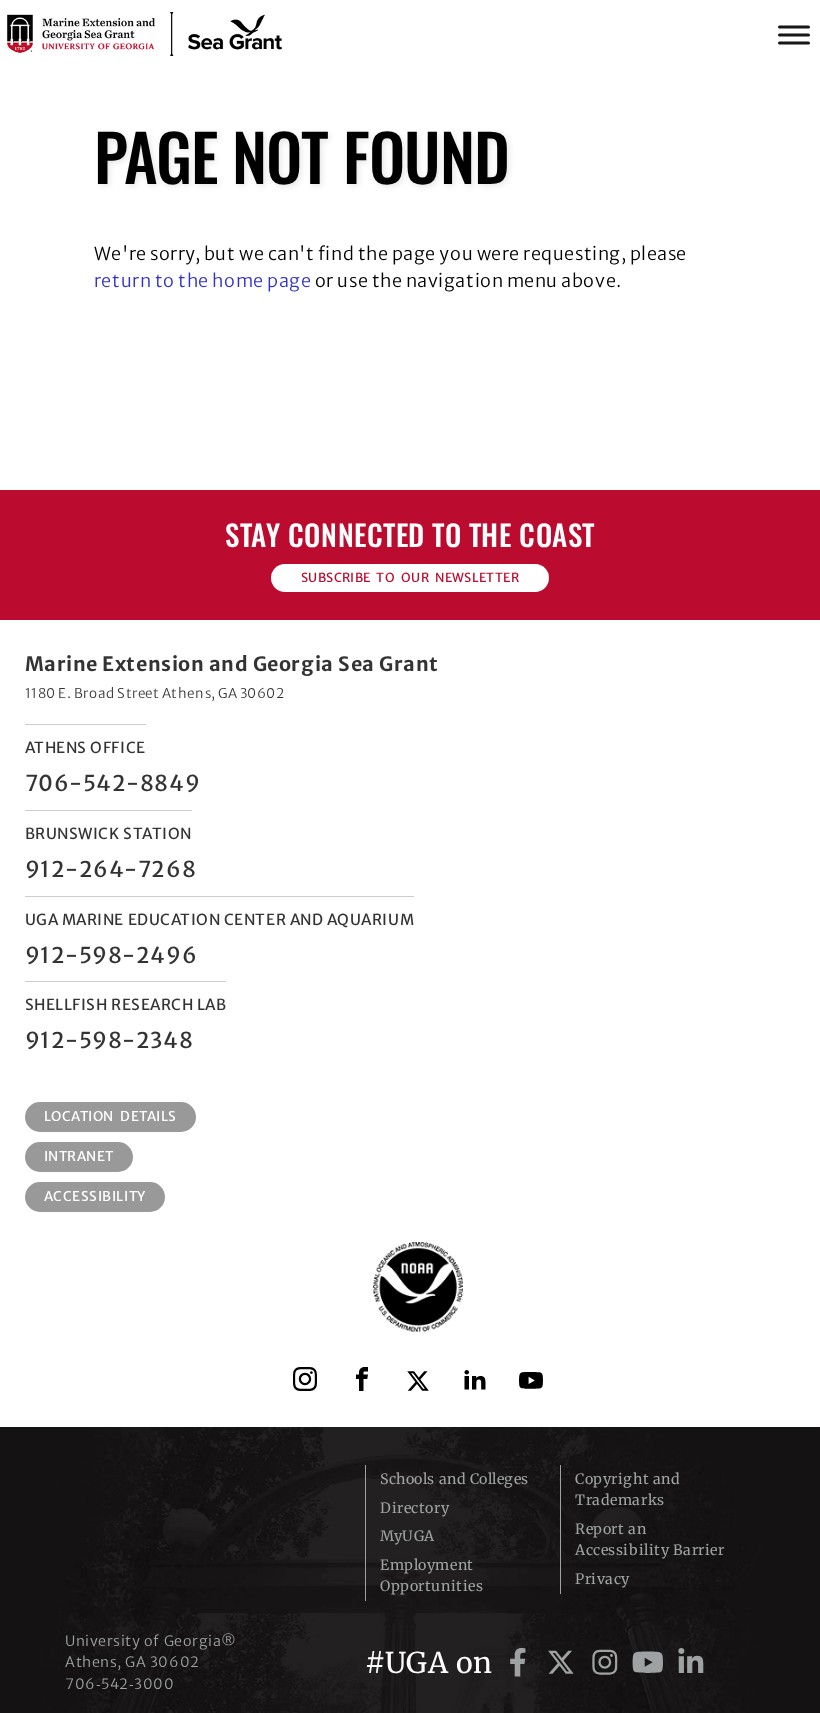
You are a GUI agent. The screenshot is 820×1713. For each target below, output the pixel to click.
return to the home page (202, 280)
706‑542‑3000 (119, 1684)
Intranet (79, 1156)
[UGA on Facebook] (521, 1663)
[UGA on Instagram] (608, 1663)
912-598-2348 (109, 1040)
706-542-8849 (112, 783)
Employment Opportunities (431, 1575)
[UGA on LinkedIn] (691, 1663)
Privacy (602, 1579)
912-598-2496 (111, 955)
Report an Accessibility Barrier (649, 1539)
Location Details (110, 1116)
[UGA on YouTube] (651, 1663)
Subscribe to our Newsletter (410, 577)
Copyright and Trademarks (627, 1489)
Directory (414, 1508)
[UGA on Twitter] (564, 1663)
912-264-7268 (110, 869)
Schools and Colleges (454, 1479)
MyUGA (407, 1536)
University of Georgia (200, 1505)
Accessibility (95, 1196)
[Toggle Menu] (794, 34)
